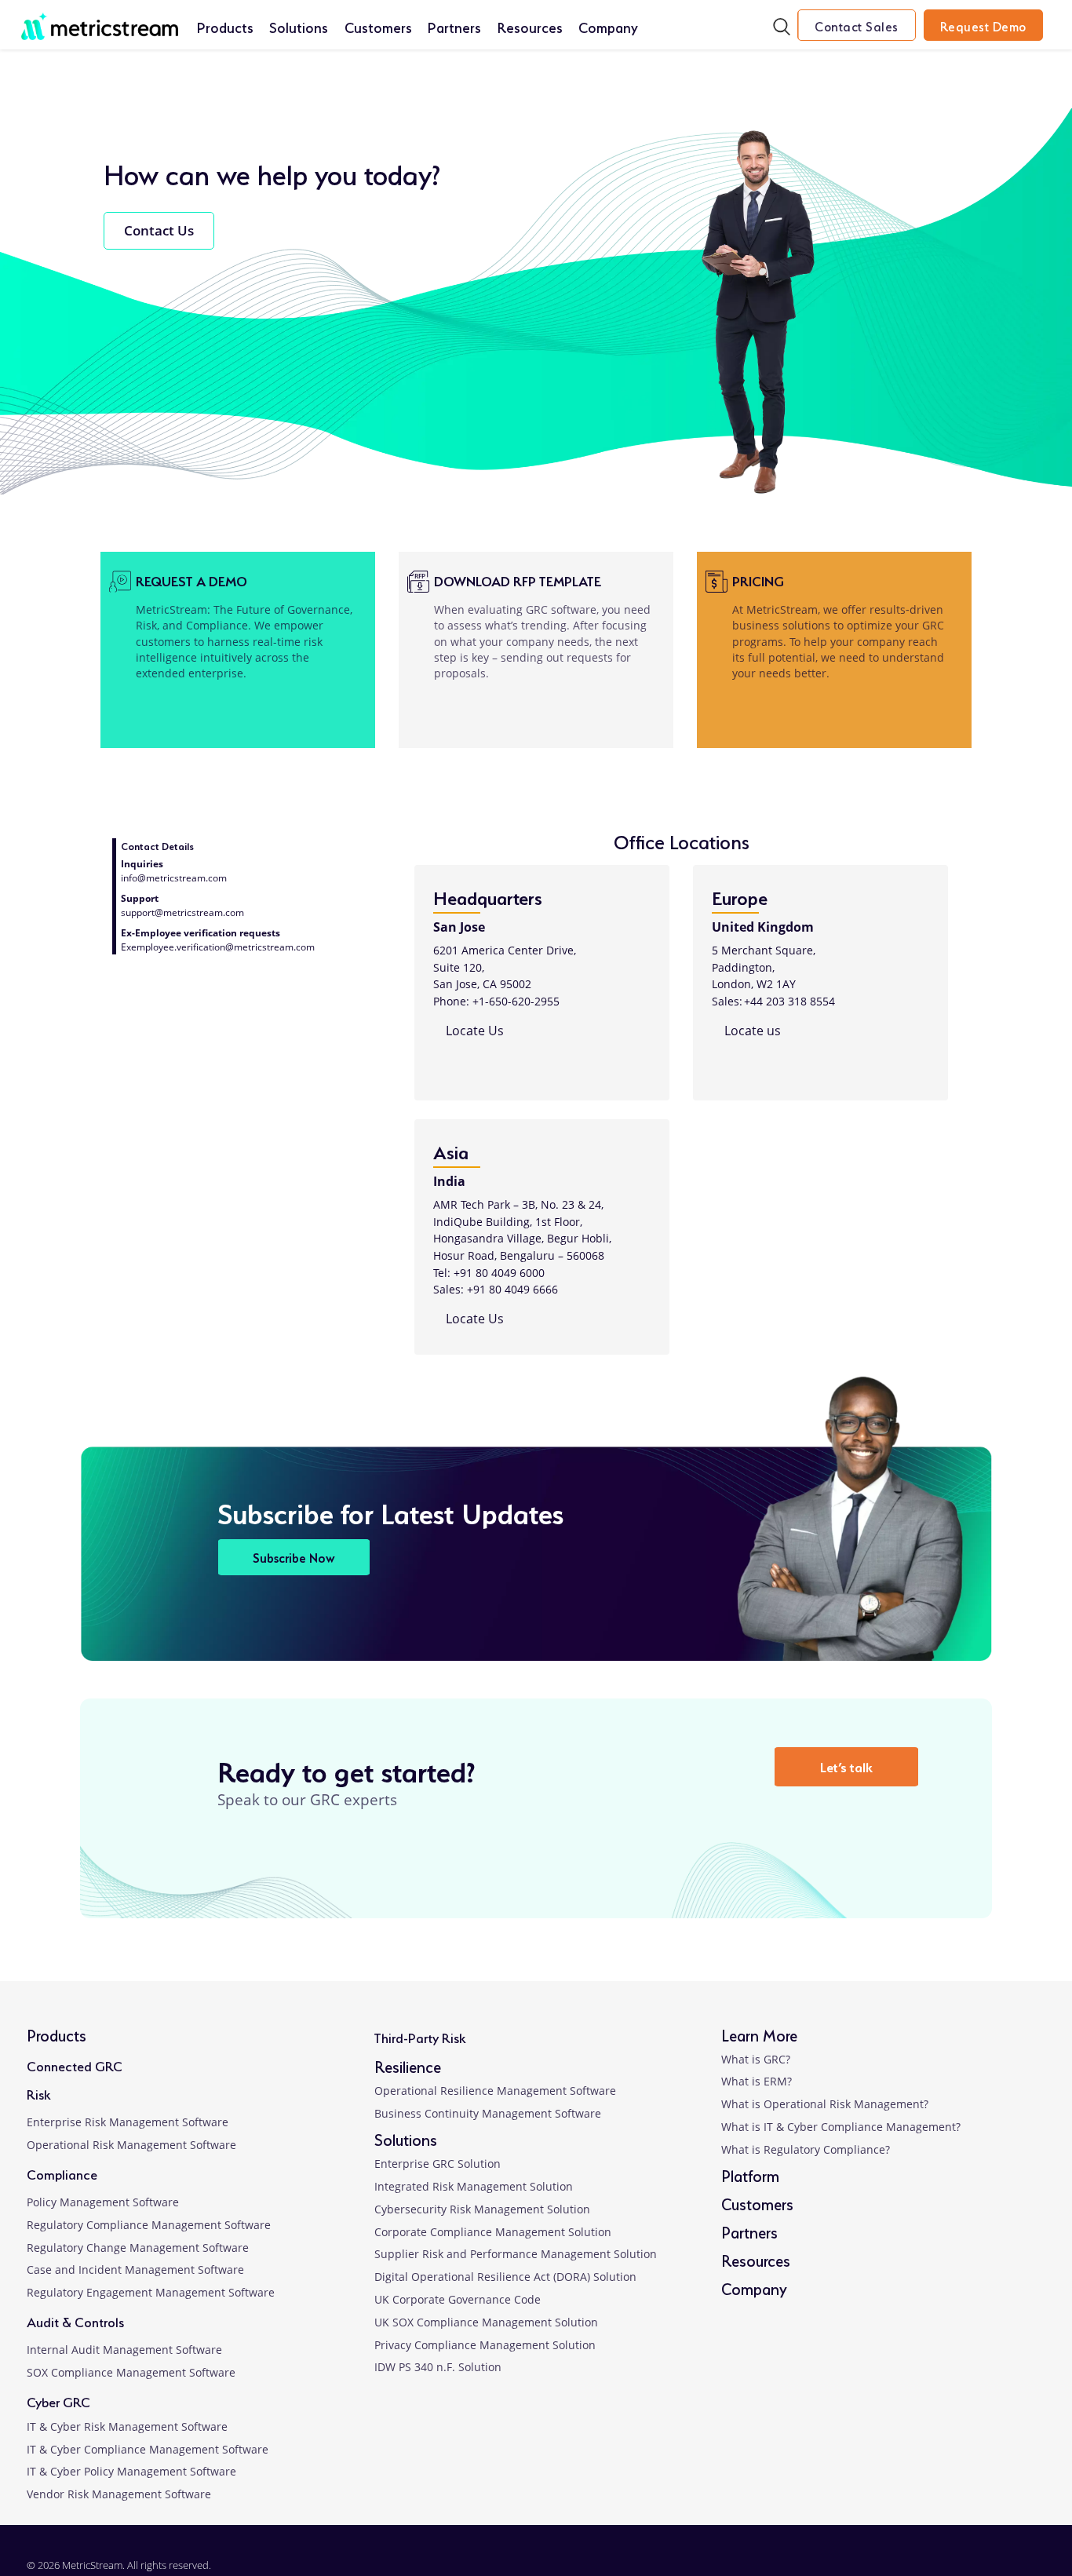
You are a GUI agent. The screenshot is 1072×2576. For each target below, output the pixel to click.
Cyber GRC (58, 2401)
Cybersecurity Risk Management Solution (482, 2209)
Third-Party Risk (420, 2036)
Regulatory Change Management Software (138, 2248)
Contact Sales (857, 25)
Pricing (758, 580)
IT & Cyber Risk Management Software (127, 2426)
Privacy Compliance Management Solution (485, 2345)
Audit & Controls (75, 2321)
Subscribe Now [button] (294, 1557)
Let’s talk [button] (846, 1766)
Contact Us (159, 230)
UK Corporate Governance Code (458, 2299)
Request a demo (191, 580)
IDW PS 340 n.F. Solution (438, 2367)
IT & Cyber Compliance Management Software (148, 2449)
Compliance (62, 2173)
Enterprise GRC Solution (438, 2164)
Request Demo (983, 25)
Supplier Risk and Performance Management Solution (516, 2254)
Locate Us (473, 1031)
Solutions (299, 26)
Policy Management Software (103, 2202)
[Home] (100, 18)
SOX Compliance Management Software (131, 2372)
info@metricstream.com (174, 878)
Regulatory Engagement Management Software (151, 2292)
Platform (750, 2175)
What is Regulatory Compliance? (806, 2149)
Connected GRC (75, 2065)
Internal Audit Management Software (124, 2350)
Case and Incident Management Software (135, 2270)
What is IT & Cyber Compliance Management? (841, 2127)
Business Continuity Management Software (488, 2113)
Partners (454, 26)
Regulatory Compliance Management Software (149, 2225)
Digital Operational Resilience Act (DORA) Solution (505, 2277)
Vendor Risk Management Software (119, 2494)
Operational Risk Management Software (131, 2145)
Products (225, 26)
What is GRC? (756, 2059)
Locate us (751, 1031)
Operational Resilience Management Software (495, 2091)
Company (608, 26)
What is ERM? (757, 2081)
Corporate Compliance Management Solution (493, 2232)
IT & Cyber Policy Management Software (131, 2471)
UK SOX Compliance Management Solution (486, 2322)
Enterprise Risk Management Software (128, 2122)
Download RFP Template (518, 580)
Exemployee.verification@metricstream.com (218, 947)
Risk (38, 2093)
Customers (378, 26)
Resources (530, 26)
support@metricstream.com (182, 912)
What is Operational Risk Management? (825, 2104)
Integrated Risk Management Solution (474, 2186)
